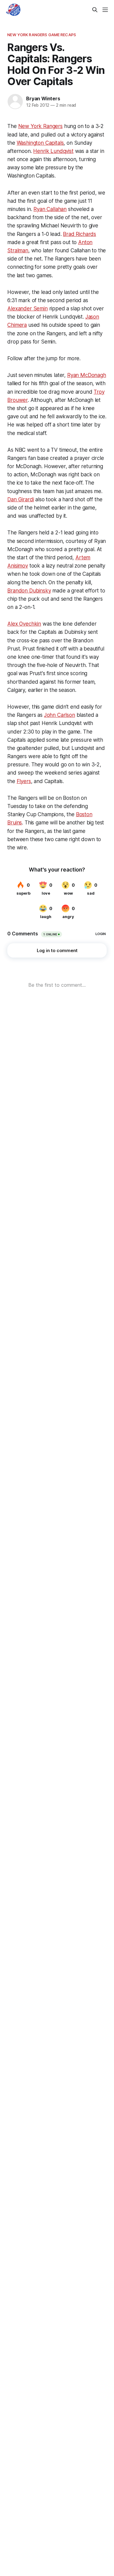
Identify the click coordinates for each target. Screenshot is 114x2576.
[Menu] (105, 10)
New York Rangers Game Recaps (42, 35)
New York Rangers (40, 126)
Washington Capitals (40, 143)
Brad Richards (79, 234)
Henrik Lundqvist (53, 151)
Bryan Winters (43, 98)
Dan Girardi (21, 499)
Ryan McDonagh (87, 375)
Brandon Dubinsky (29, 591)
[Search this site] (95, 10)
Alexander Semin (27, 309)
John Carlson (60, 715)
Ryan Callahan (50, 209)
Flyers (24, 781)
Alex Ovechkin (24, 624)
